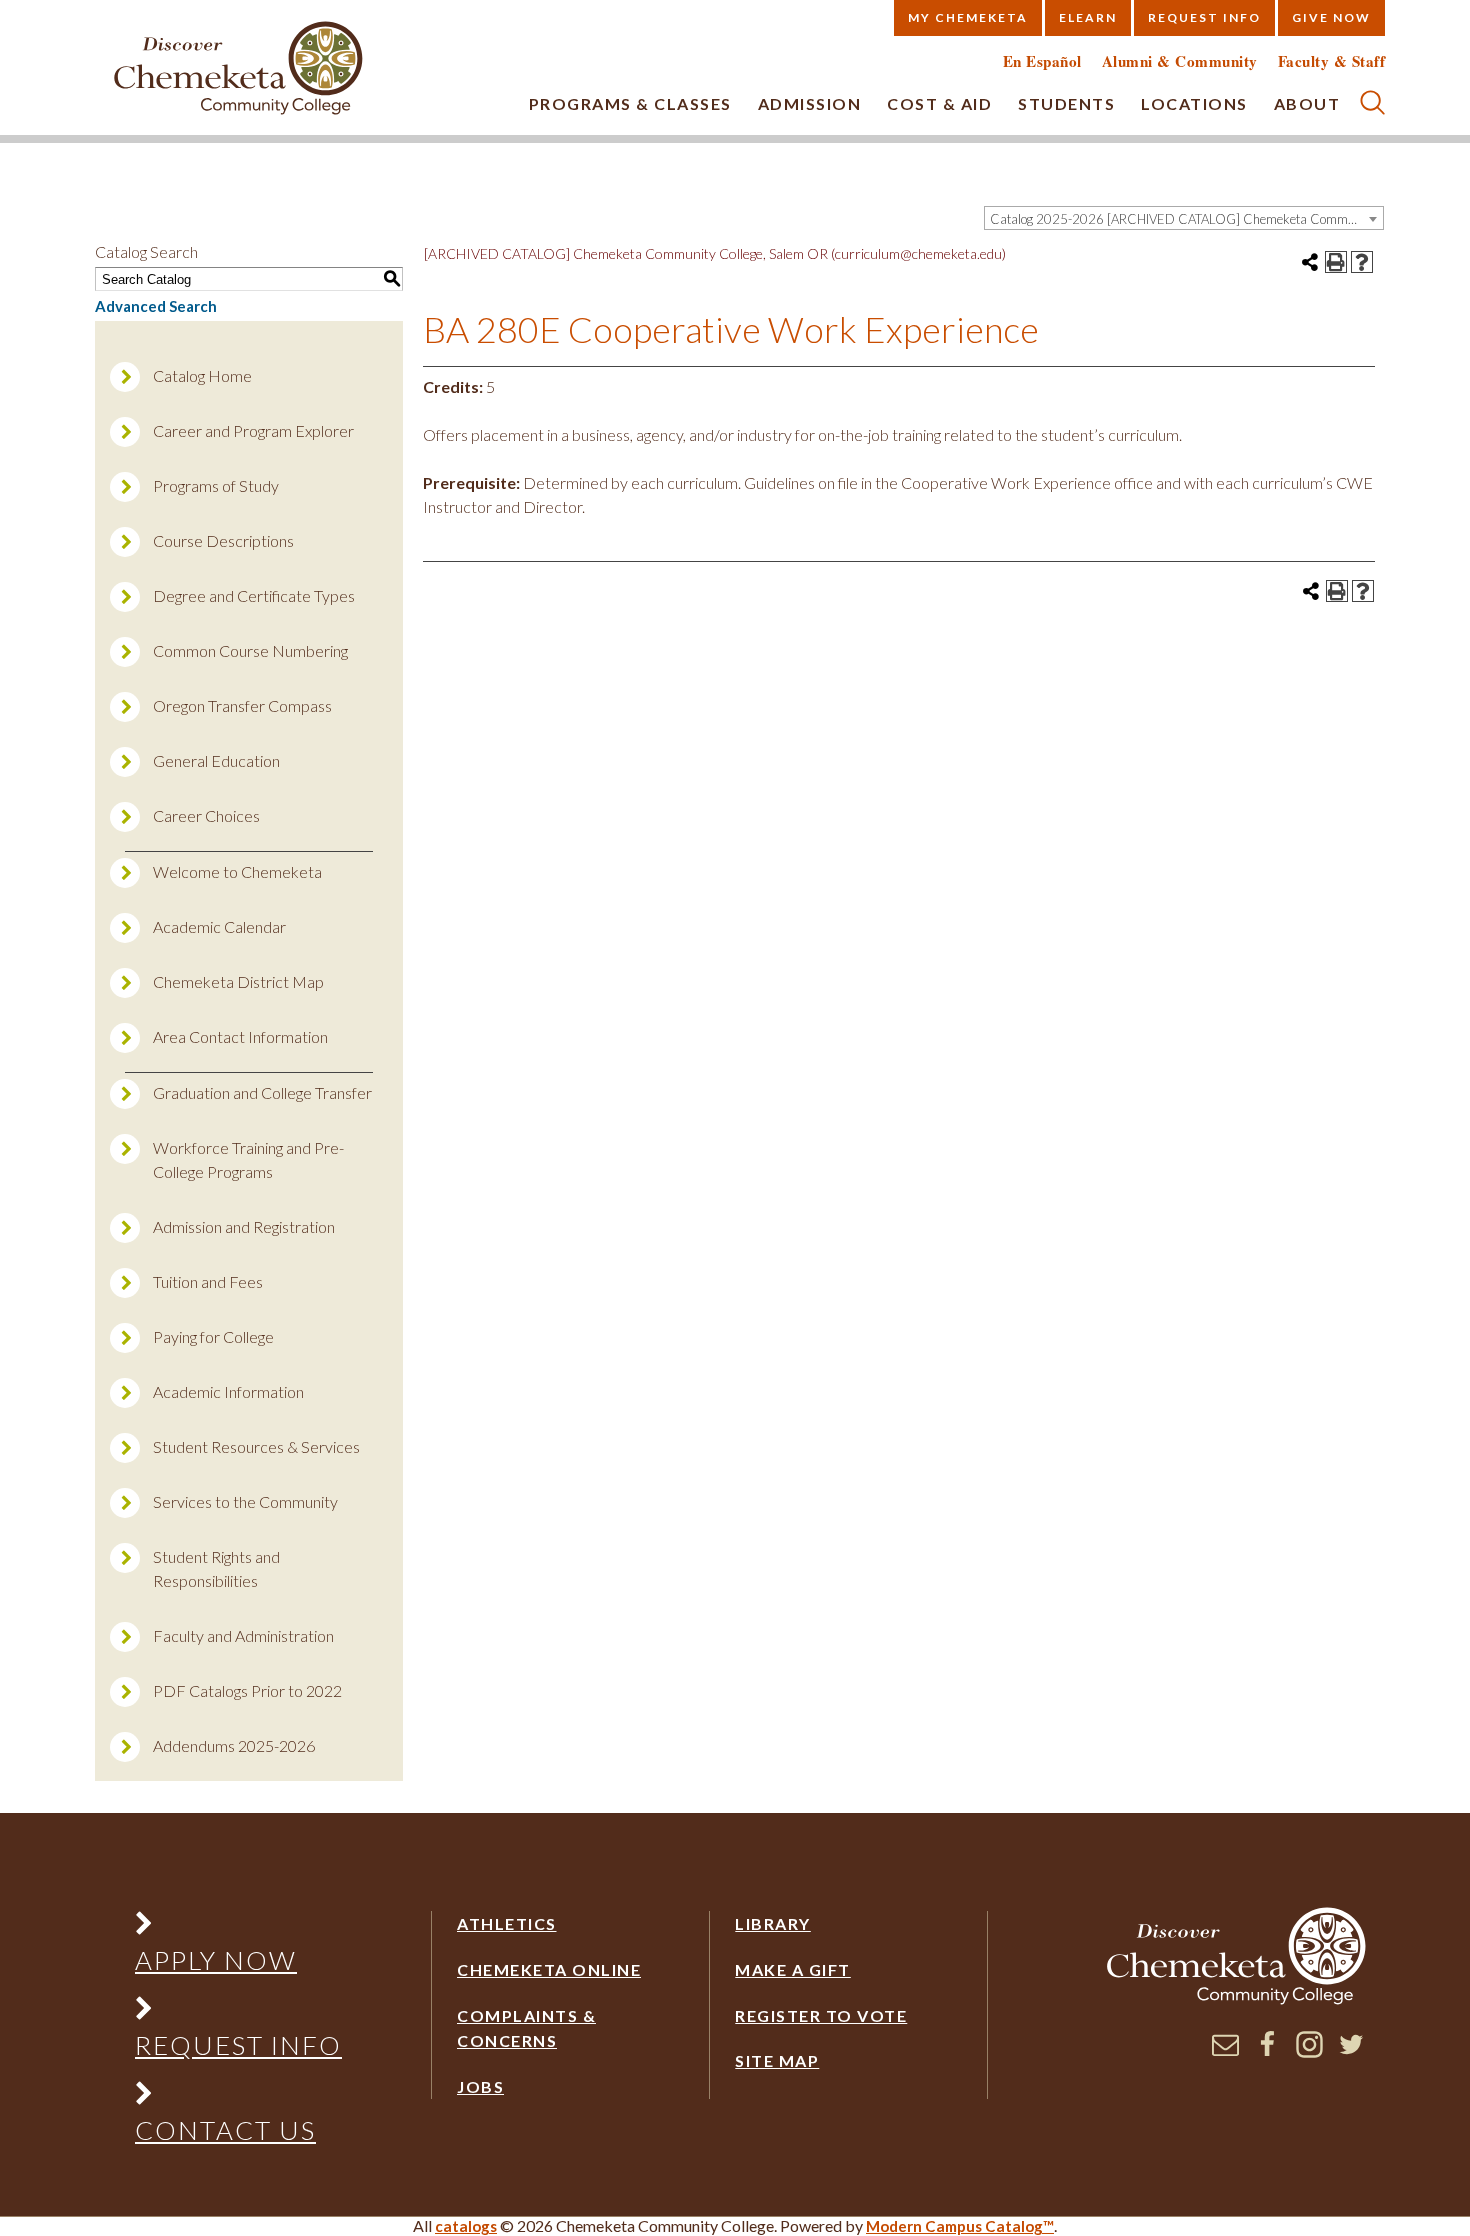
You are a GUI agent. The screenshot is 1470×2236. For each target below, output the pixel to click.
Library (773, 1923)
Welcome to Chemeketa (237, 871)
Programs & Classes (630, 103)
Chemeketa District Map (238, 981)
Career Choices (206, 815)
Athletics (507, 1923)
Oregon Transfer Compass (242, 705)
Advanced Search (156, 306)
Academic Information (228, 1391)
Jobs (480, 2086)
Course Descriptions (223, 540)
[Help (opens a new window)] (1362, 262)
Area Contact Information (240, 1036)
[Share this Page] (1310, 262)
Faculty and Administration (243, 1635)
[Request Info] (238, 2012)
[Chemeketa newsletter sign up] (1225, 2052)
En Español (1042, 61)
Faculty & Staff (1332, 61)
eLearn (1088, 17)
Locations (1194, 103)
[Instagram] (1309, 2052)
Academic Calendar (219, 926)
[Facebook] (1267, 2052)
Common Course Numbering (250, 650)
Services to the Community (245, 1501)
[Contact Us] (238, 2097)
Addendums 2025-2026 (234, 1745)
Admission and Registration (244, 1226)
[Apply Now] (238, 1927)
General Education (216, 760)
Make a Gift (793, 1969)
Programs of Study (216, 485)
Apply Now (216, 1960)
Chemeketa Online (549, 1969)
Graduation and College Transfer (262, 1092)
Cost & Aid (939, 103)
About (1307, 103)
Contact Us (225, 2130)
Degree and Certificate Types (254, 595)
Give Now (1331, 17)
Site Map (777, 2060)
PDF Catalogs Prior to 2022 (247, 1690)
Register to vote (821, 2015)
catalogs (466, 2226)
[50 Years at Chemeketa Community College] (239, 69)
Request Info (1204, 17)
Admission (810, 103)
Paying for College (213, 1336)
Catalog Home (202, 375)
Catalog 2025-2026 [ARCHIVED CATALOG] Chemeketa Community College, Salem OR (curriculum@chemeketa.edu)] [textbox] (1186, 219)
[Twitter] (1351, 2052)
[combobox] (1184, 218)
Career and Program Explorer (253, 430)
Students (1066, 103)
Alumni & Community (1180, 61)
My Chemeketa (968, 17)
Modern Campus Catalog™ (960, 2226)
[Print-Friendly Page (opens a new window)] (1336, 262)
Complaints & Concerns (526, 2028)
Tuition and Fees (208, 1281)
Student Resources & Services (256, 1446)
